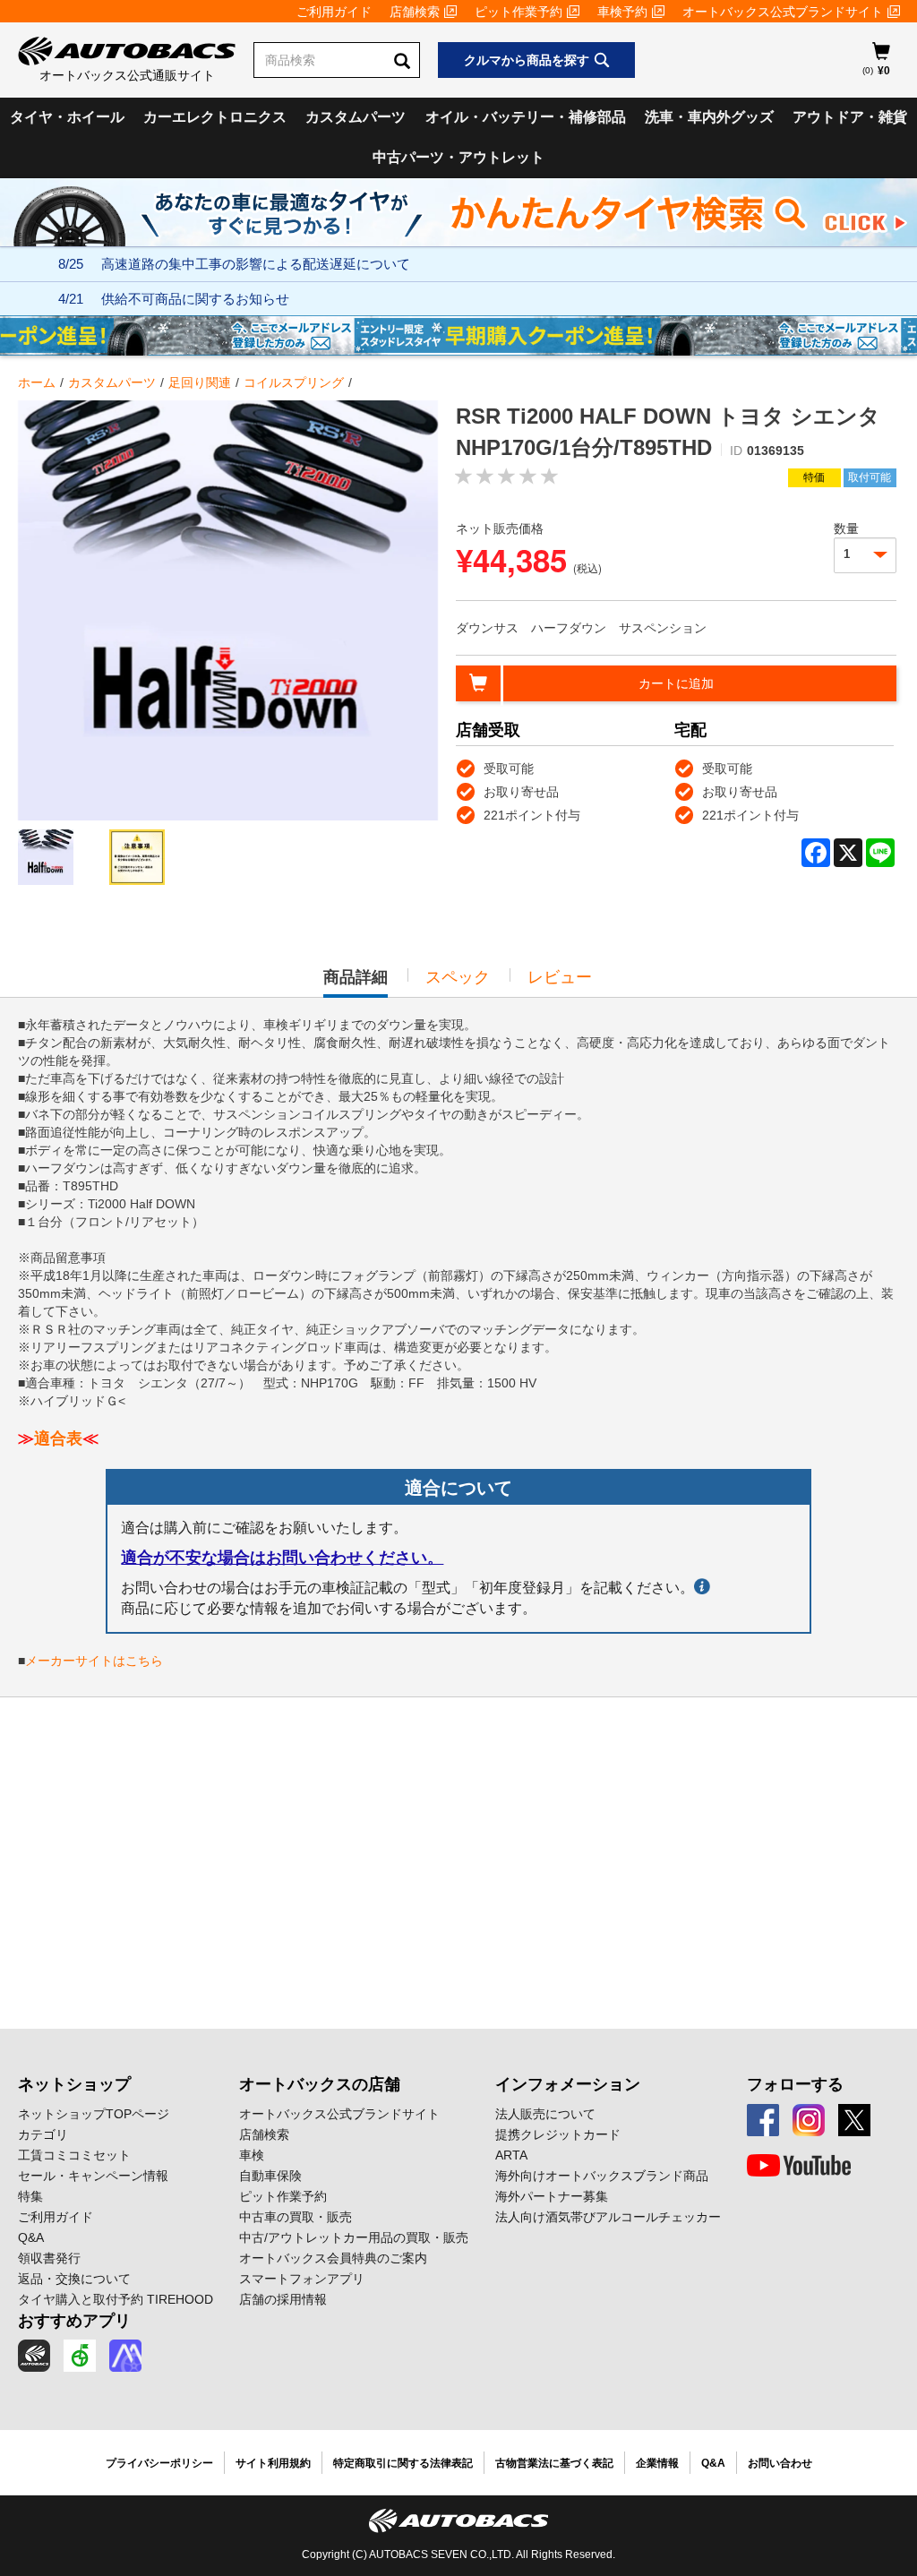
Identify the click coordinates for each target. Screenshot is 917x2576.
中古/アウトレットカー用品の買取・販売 (354, 2237)
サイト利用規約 (273, 2463)
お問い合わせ (780, 2463)
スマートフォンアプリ (302, 2279)
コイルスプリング (294, 382)
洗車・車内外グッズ (709, 117)
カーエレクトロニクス (215, 117)
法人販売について (545, 2114)
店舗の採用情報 (283, 2299)
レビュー (560, 977)
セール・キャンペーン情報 (93, 2176)
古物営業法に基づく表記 (554, 2463)
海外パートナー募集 (552, 2196)
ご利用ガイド (334, 12)
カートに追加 (676, 683)
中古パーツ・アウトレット (458, 157)
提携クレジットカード (558, 2134)
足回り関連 (200, 382)
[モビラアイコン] (125, 2356)
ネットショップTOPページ (94, 2114)
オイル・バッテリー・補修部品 (526, 117)
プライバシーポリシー (159, 2463)
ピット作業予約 (518, 12)
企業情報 (657, 2463)
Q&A (31, 2237)
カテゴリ (43, 2134)
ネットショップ (74, 2084)
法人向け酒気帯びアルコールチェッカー (608, 2217)
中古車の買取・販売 (296, 2217)
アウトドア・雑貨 (850, 117)
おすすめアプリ (74, 2321)
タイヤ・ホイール (67, 117)
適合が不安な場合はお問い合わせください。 (282, 1558)
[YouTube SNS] (799, 2166)
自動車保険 (270, 2176)
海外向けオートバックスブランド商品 (602, 2176)
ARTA (511, 2155)
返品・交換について (74, 2279)
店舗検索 (415, 12)
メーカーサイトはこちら (94, 1661)
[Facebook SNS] (763, 2120)
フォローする (795, 2084)
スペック (458, 977)
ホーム (37, 382)
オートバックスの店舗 (320, 2084)
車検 (252, 2155)
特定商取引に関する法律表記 (403, 2463)
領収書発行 (49, 2258)
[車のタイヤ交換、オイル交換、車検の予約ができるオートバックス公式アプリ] (34, 2356)
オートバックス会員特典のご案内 (333, 2258)
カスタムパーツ (356, 117)
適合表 (58, 1438)
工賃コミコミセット (74, 2155)
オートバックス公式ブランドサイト (783, 12)
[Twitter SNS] (854, 2120)
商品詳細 (356, 983)
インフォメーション (568, 2084)
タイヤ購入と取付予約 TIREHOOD (116, 2299)
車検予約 (622, 12)
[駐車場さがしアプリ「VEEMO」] (80, 2356)
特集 (30, 2196)
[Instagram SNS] (809, 2120)
